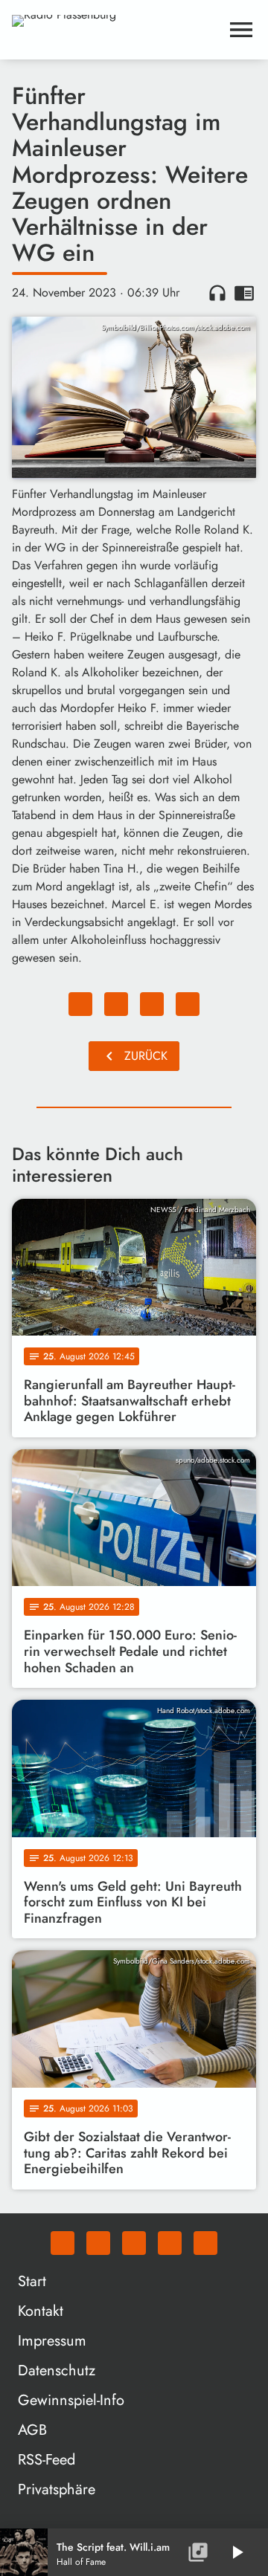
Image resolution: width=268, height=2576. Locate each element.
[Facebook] (98, 2243)
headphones (217, 293)
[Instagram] (134, 2243)
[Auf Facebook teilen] (80, 1004)
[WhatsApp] (63, 2243)
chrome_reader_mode (244, 293)
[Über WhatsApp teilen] (152, 1004)
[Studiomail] (170, 2243)
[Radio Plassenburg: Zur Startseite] (116, 30)
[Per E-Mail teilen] (188, 1004)
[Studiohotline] (205, 2243)
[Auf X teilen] (116, 1004)
